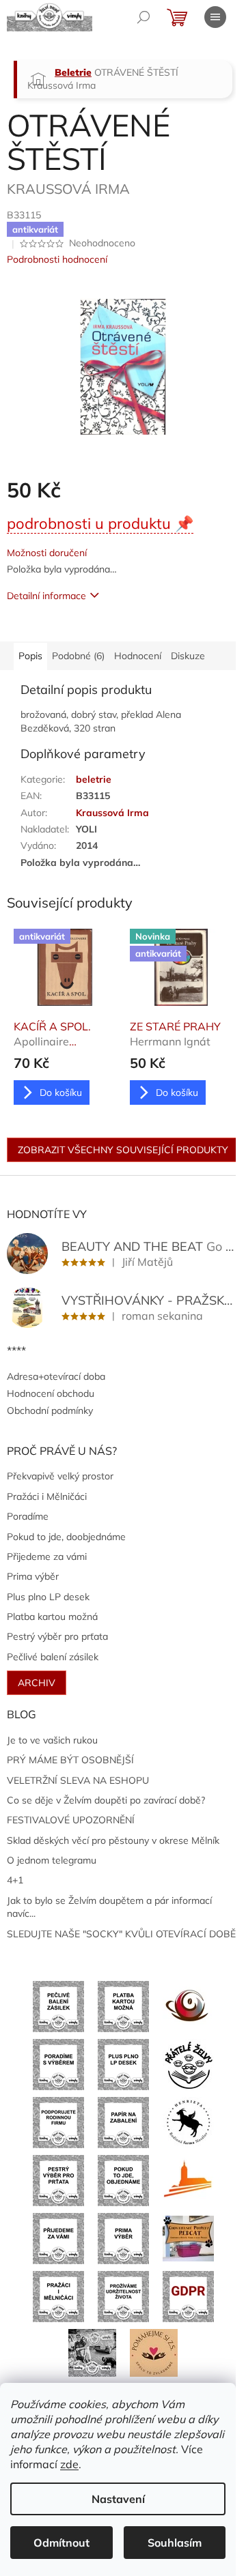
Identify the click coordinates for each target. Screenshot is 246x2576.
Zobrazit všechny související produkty (123, 1150)
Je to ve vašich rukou (52, 1740)
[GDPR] (188, 2296)
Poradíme (28, 1516)
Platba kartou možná (52, 1617)
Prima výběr (33, 1576)
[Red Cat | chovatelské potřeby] (188, 2238)
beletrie (94, 779)
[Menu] (215, 17)
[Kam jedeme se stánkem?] (92, 2351)
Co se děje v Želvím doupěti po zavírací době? (106, 1800)
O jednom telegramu (52, 1860)
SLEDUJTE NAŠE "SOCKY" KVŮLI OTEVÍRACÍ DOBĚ (121, 1934)
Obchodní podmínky (50, 1410)
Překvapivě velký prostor (60, 1476)
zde (69, 2464)
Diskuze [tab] (188, 656)
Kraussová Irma (112, 813)
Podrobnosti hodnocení (57, 259)
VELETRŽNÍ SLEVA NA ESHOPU (78, 1780)
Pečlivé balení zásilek (53, 1657)
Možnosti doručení (47, 553)
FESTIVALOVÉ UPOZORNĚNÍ (71, 1820)
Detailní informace (46, 596)
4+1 (15, 1880)
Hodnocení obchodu (51, 1393)
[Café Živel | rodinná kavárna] (188, 2006)
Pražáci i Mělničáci (47, 1496)
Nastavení (118, 2499)
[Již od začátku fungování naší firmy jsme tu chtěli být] (58, 2296)
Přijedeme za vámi (47, 1557)
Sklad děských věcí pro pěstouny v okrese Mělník (113, 1840)
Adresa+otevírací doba (56, 1376)
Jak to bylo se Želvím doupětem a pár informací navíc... (109, 1907)
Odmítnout (61, 2543)
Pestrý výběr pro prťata (57, 1636)
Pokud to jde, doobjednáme (66, 1537)
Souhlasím (175, 2543)
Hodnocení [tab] (138, 656)
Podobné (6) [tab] (78, 656)
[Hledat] (143, 17)
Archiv (37, 1683)
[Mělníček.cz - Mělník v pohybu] (188, 2180)
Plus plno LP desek (48, 1597)
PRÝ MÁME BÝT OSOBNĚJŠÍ (70, 1760)
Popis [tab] (30, 656)
